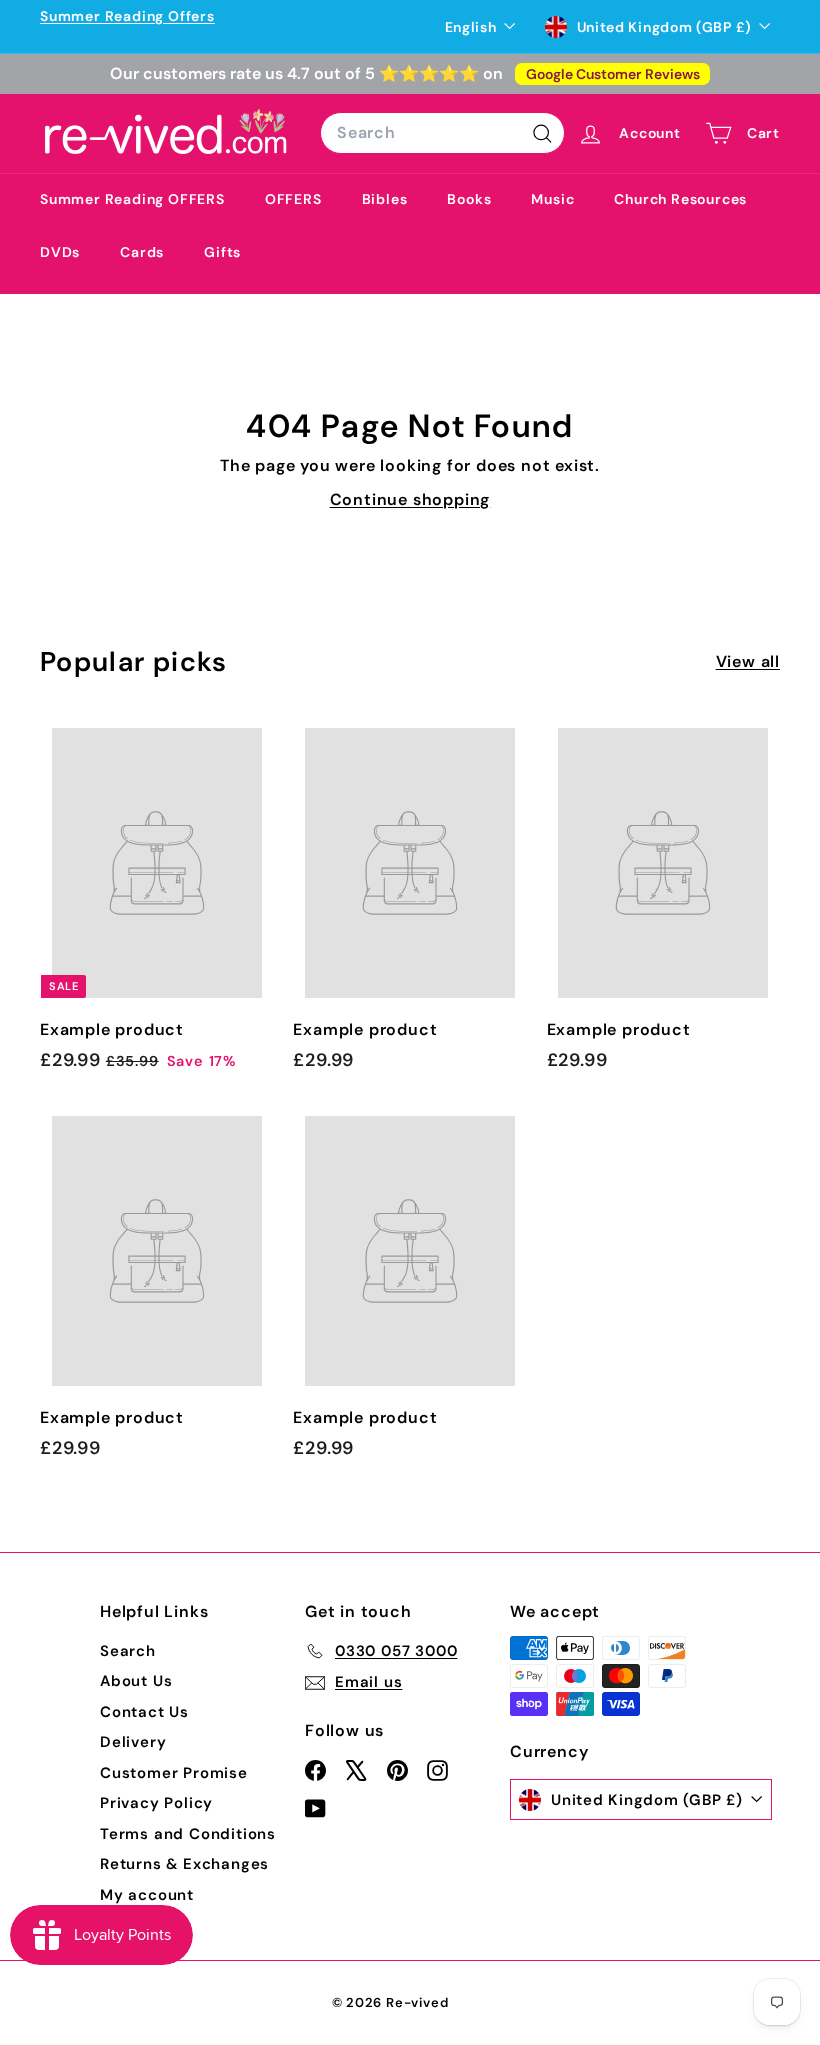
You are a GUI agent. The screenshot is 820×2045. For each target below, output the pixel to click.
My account (147, 1895)
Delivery (133, 1742)
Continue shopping (410, 499)
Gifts (222, 252)
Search (128, 1651)
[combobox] (442, 133)
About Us (136, 1681)
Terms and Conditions (188, 1834)
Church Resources (680, 199)
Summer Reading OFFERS (132, 199)
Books (469, 199)
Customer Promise (174, 1773)
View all (748, 661)
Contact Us (144, 1712)
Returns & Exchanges (184, 1864)
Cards (142, 252)
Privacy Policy (156, 1803)
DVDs (60, 252)
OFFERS (293, 199)
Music (552, 199)
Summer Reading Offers (127, 16)
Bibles (385, 199)
